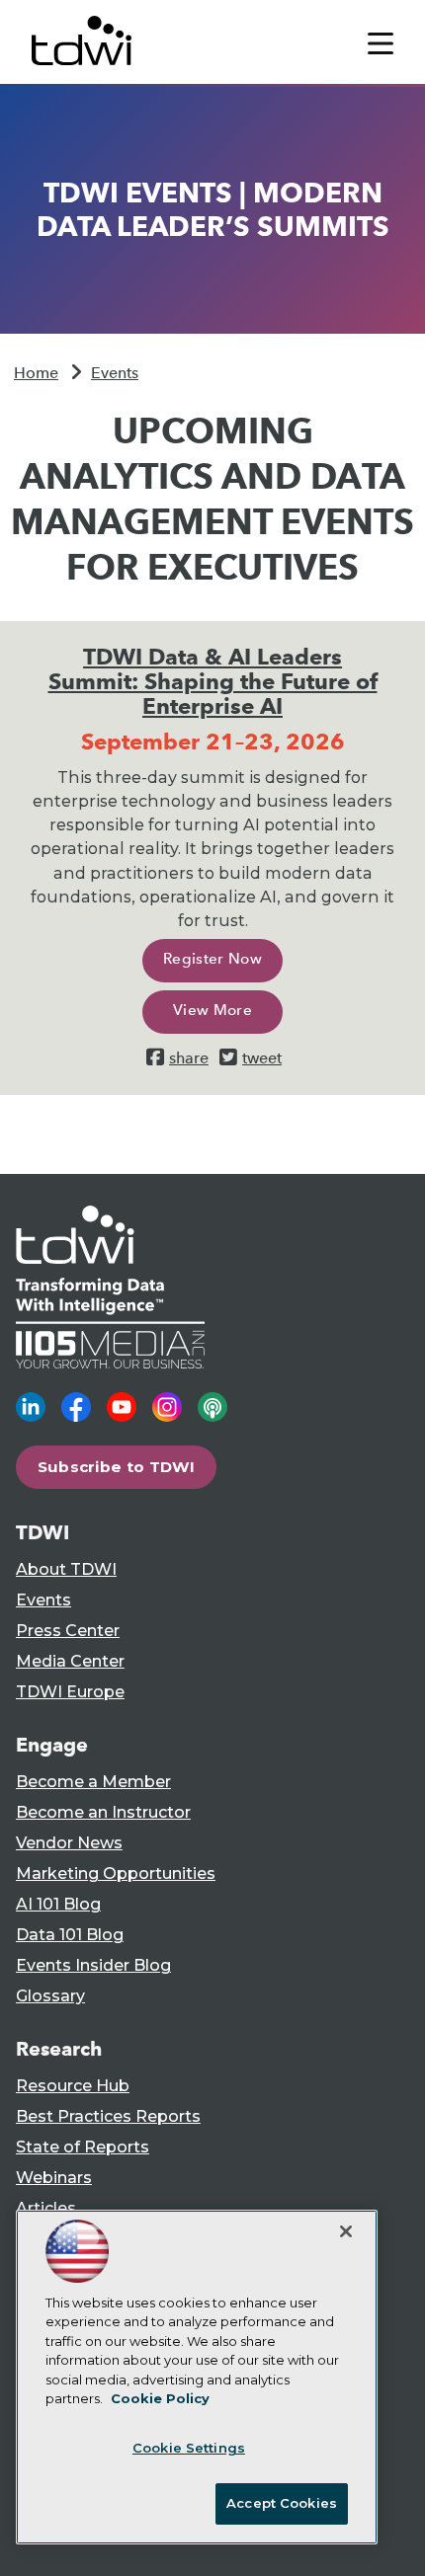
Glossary (50, 1996)
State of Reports (83, 2147)
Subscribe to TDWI (117, 1467)
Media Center (70, 1661)
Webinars (54, 2178)
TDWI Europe (70, 1692)
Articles (46, 2208)
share (189, 1058)
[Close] (346, 2231)
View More (212, 1010)
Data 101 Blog (70, 1935)
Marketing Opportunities (116, 1873)
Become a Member (93, 1782)
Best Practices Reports (108, 2116)
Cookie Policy (160, 2398)
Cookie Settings (189, 2448)
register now (212, 959)
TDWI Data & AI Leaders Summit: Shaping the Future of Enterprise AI (213, 681)
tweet (262, 1058)
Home (36, 373)
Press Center (68, 1631)
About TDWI (66, 1569)
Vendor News (69, 1843)
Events (115, 373)
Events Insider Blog (93, 1965)
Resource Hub (73, 2086)
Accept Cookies (282, 2503)
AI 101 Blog (58, 1904)
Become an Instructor (103, 1812)
